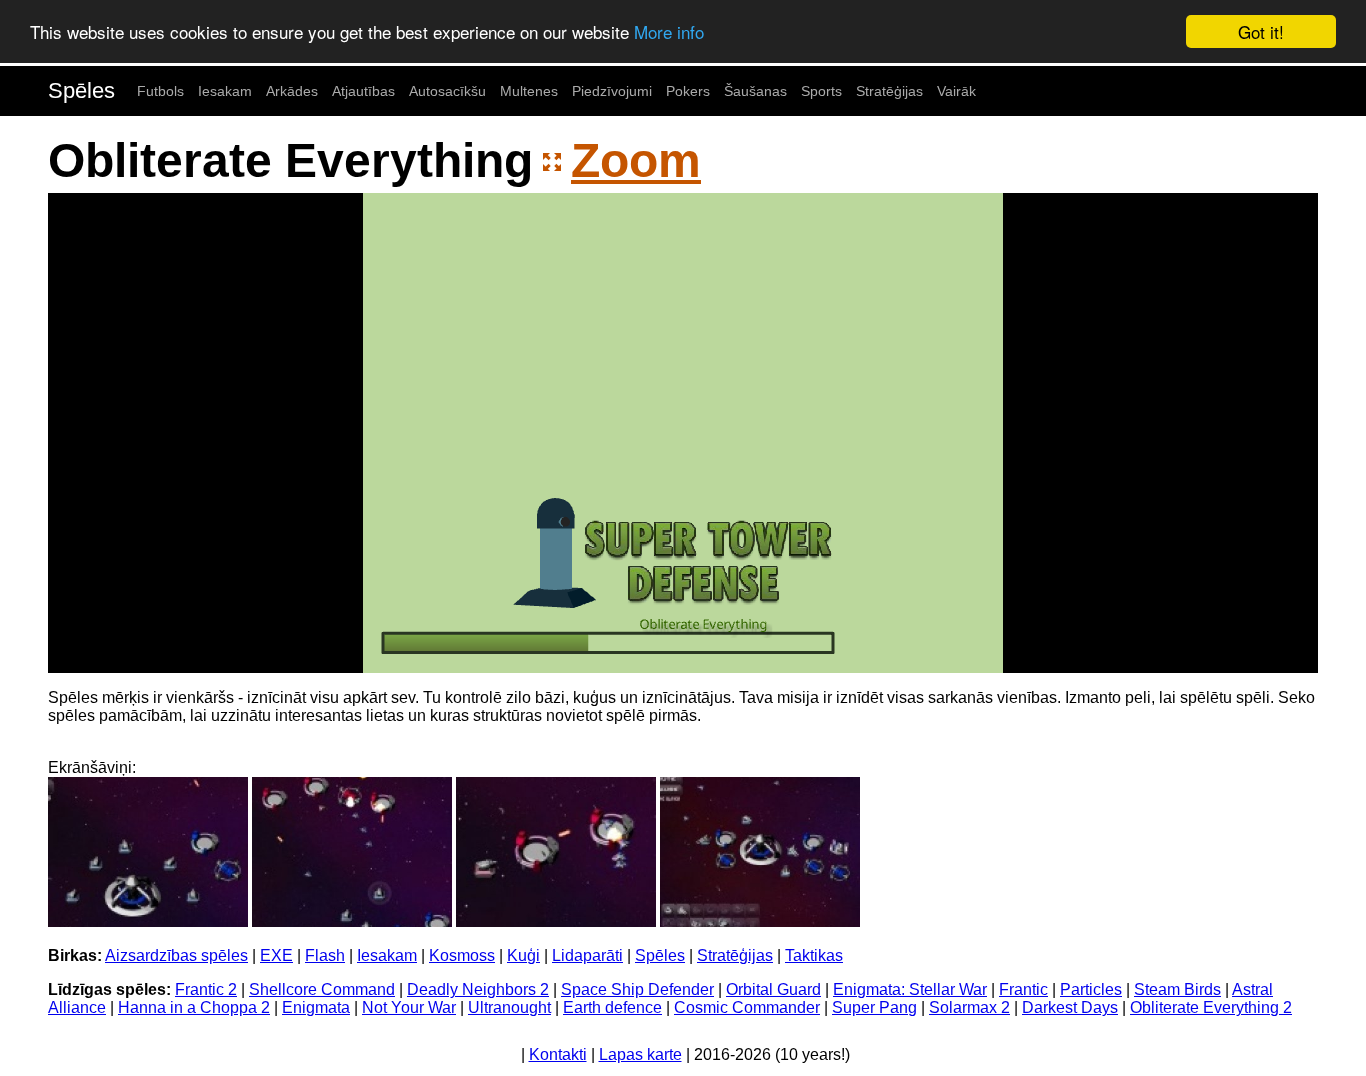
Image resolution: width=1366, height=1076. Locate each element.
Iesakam (225, 91)
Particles (1091, 989)
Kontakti (558, 1054)
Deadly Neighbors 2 (478, 989)
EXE (276, 955)
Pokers (688, 91)
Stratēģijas (889, 91)
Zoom (636, 160)
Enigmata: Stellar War (910, 989)
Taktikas (814, 955)
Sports (821, 91)
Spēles (81, 90)
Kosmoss (462, 955)
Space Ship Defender (637, 989)
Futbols (160, 91)
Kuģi (523, 955)
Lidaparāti (587, 955)
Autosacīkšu (447, 91)
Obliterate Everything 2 (1211, 1007)
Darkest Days (1070, 1007)
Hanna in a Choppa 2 (194, 1007)
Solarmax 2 (969, 1007)
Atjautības (363, 91)
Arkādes (292, 91)
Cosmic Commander (747, 1007)
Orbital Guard (773, 989)
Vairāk (956, 91)
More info (669, 32)
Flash (325, 955)
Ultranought (509, 1007)
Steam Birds (1177, 989)
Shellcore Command (322, 989)
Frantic (1023, 989)
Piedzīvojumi (612, 91)
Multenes (529, 91)
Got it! (1261, 31)
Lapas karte (640, 1054)
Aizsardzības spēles (176, 955)
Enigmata (316, 1007)
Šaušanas (755, 91)
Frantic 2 (206, 989)
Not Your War (409, 1007)
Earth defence (612, 1007)
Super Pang (874, 1007)
